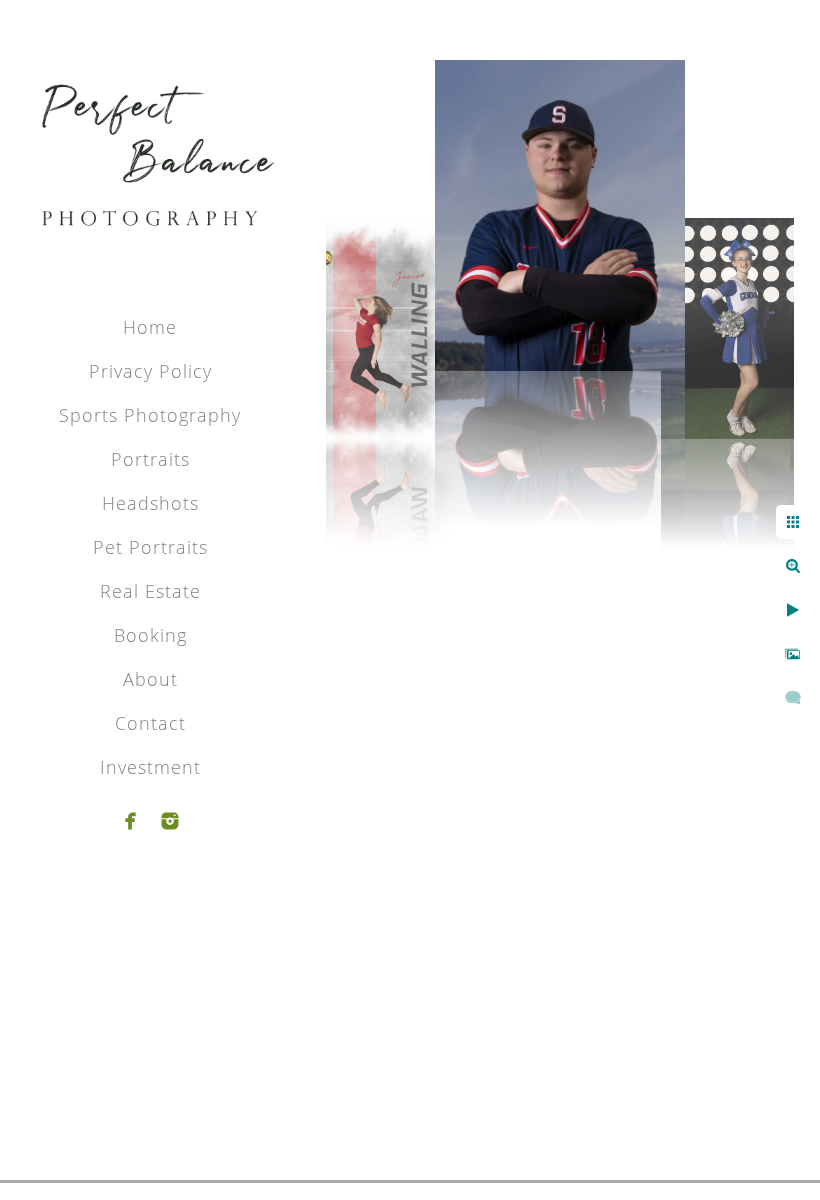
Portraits (150, 459)
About (150, 679)
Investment (150, 767)
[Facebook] (131, 821)
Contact (150, 723)
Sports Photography (150, 415)
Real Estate (150, 591)
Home (150, 327)
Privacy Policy (150, 371)
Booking (150, 635)
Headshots (150, 503)
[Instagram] (170, 821)
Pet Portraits (150, 547)
